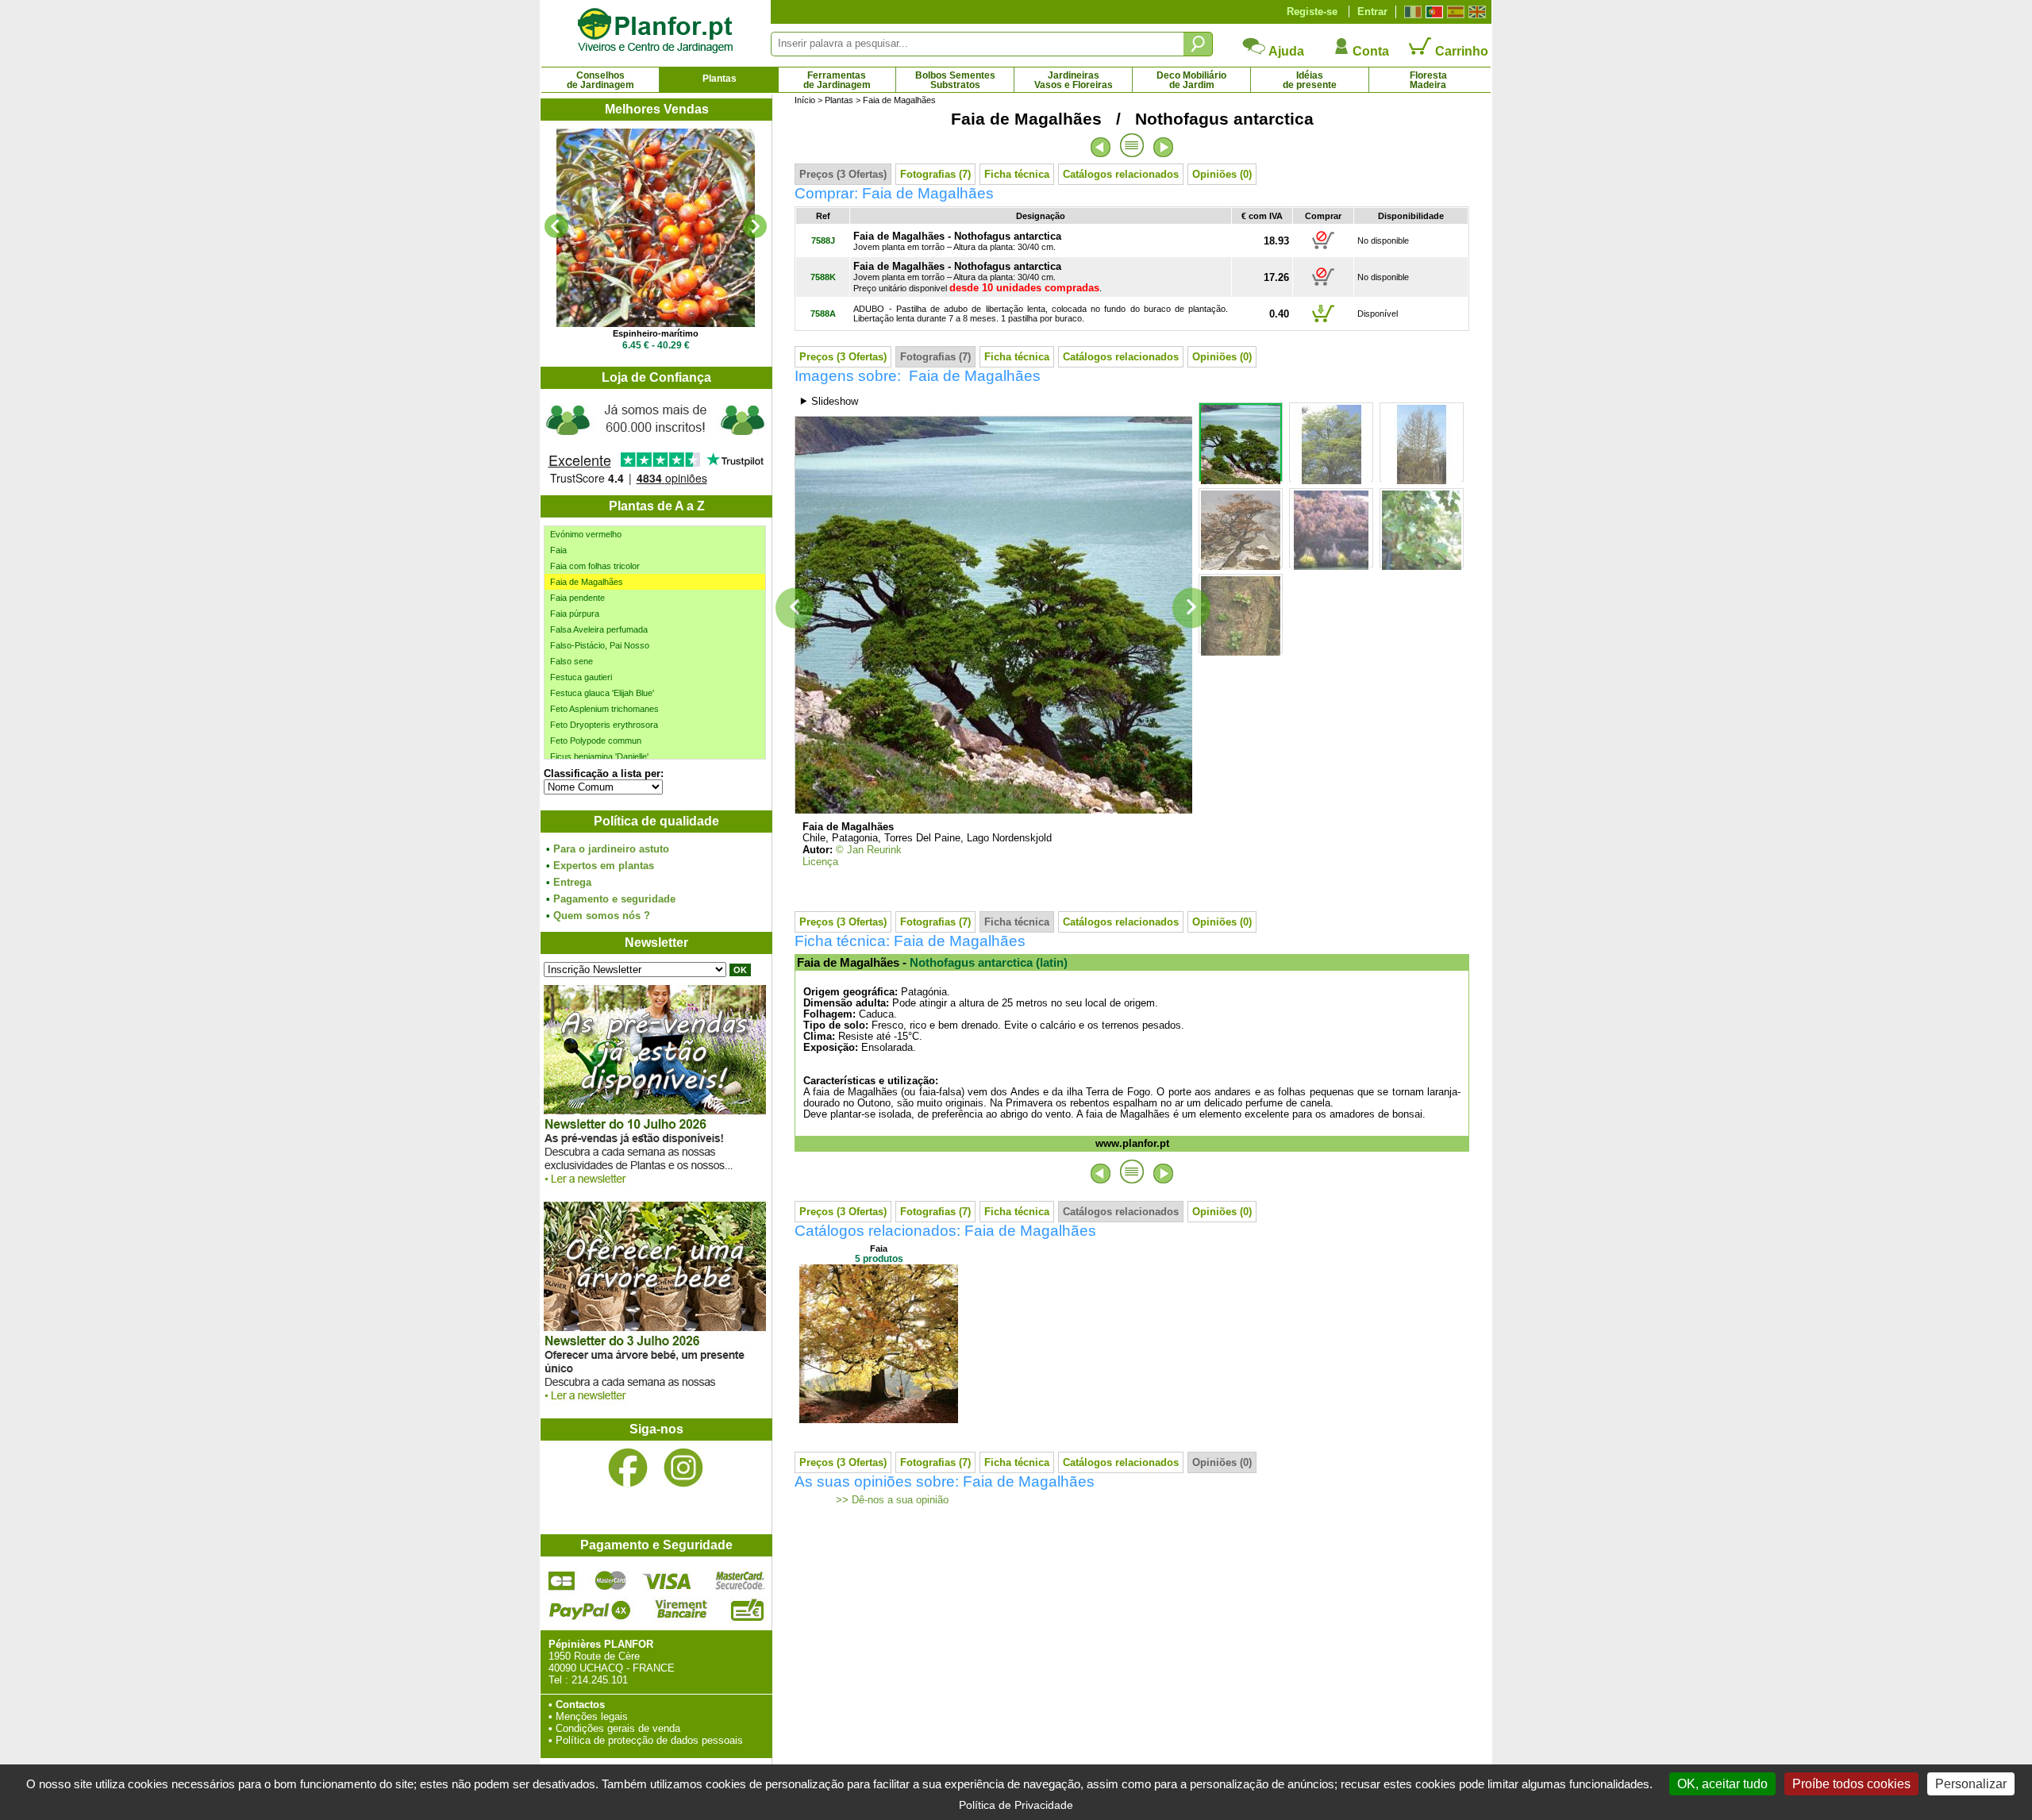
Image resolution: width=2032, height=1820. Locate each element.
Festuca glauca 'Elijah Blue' (602, 693)
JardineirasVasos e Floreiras (1074, 80)
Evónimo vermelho (586, 534)
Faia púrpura (575, 614)
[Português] (1432, 12)
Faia (558, 550)
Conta (1369, 51)
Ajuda (1285, 51)
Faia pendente (577, 598)
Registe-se (1312, 12)
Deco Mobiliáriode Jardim (1191, 80)
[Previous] (556, 226)
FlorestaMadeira (1428, 80)
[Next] (755, 226)
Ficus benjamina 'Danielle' (599, 756)
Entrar (1372, 12)
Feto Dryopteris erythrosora (604, 725)
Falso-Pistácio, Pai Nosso (600, 645)
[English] (1475, 12)
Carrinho (1460, 51)
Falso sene (571, 661)
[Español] (1454, 12)
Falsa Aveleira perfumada (599, 629)
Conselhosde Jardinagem (600, 80)
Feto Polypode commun (596, 741)
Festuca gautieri (581, 677)
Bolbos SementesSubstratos (955, 80)
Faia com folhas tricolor (595, 566)
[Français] (1411, 12)
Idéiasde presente (1310, 80)
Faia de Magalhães (587, 582)
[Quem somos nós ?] (656, 442)
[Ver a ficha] (656, 228)
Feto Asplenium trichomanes (604, 709)
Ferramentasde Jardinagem (837, 80)
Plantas (720, 79)
